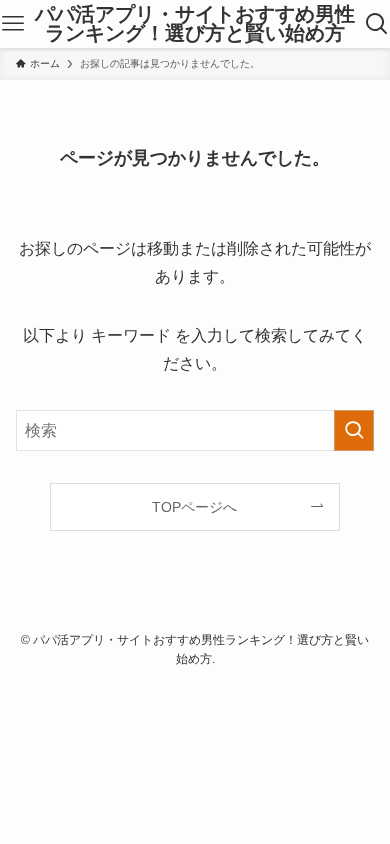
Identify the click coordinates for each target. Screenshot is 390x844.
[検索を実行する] (354, 430)
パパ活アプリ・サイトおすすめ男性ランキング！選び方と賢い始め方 (195, 24)
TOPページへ (194, 507)
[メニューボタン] (12, 24)
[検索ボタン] (377, 24)
